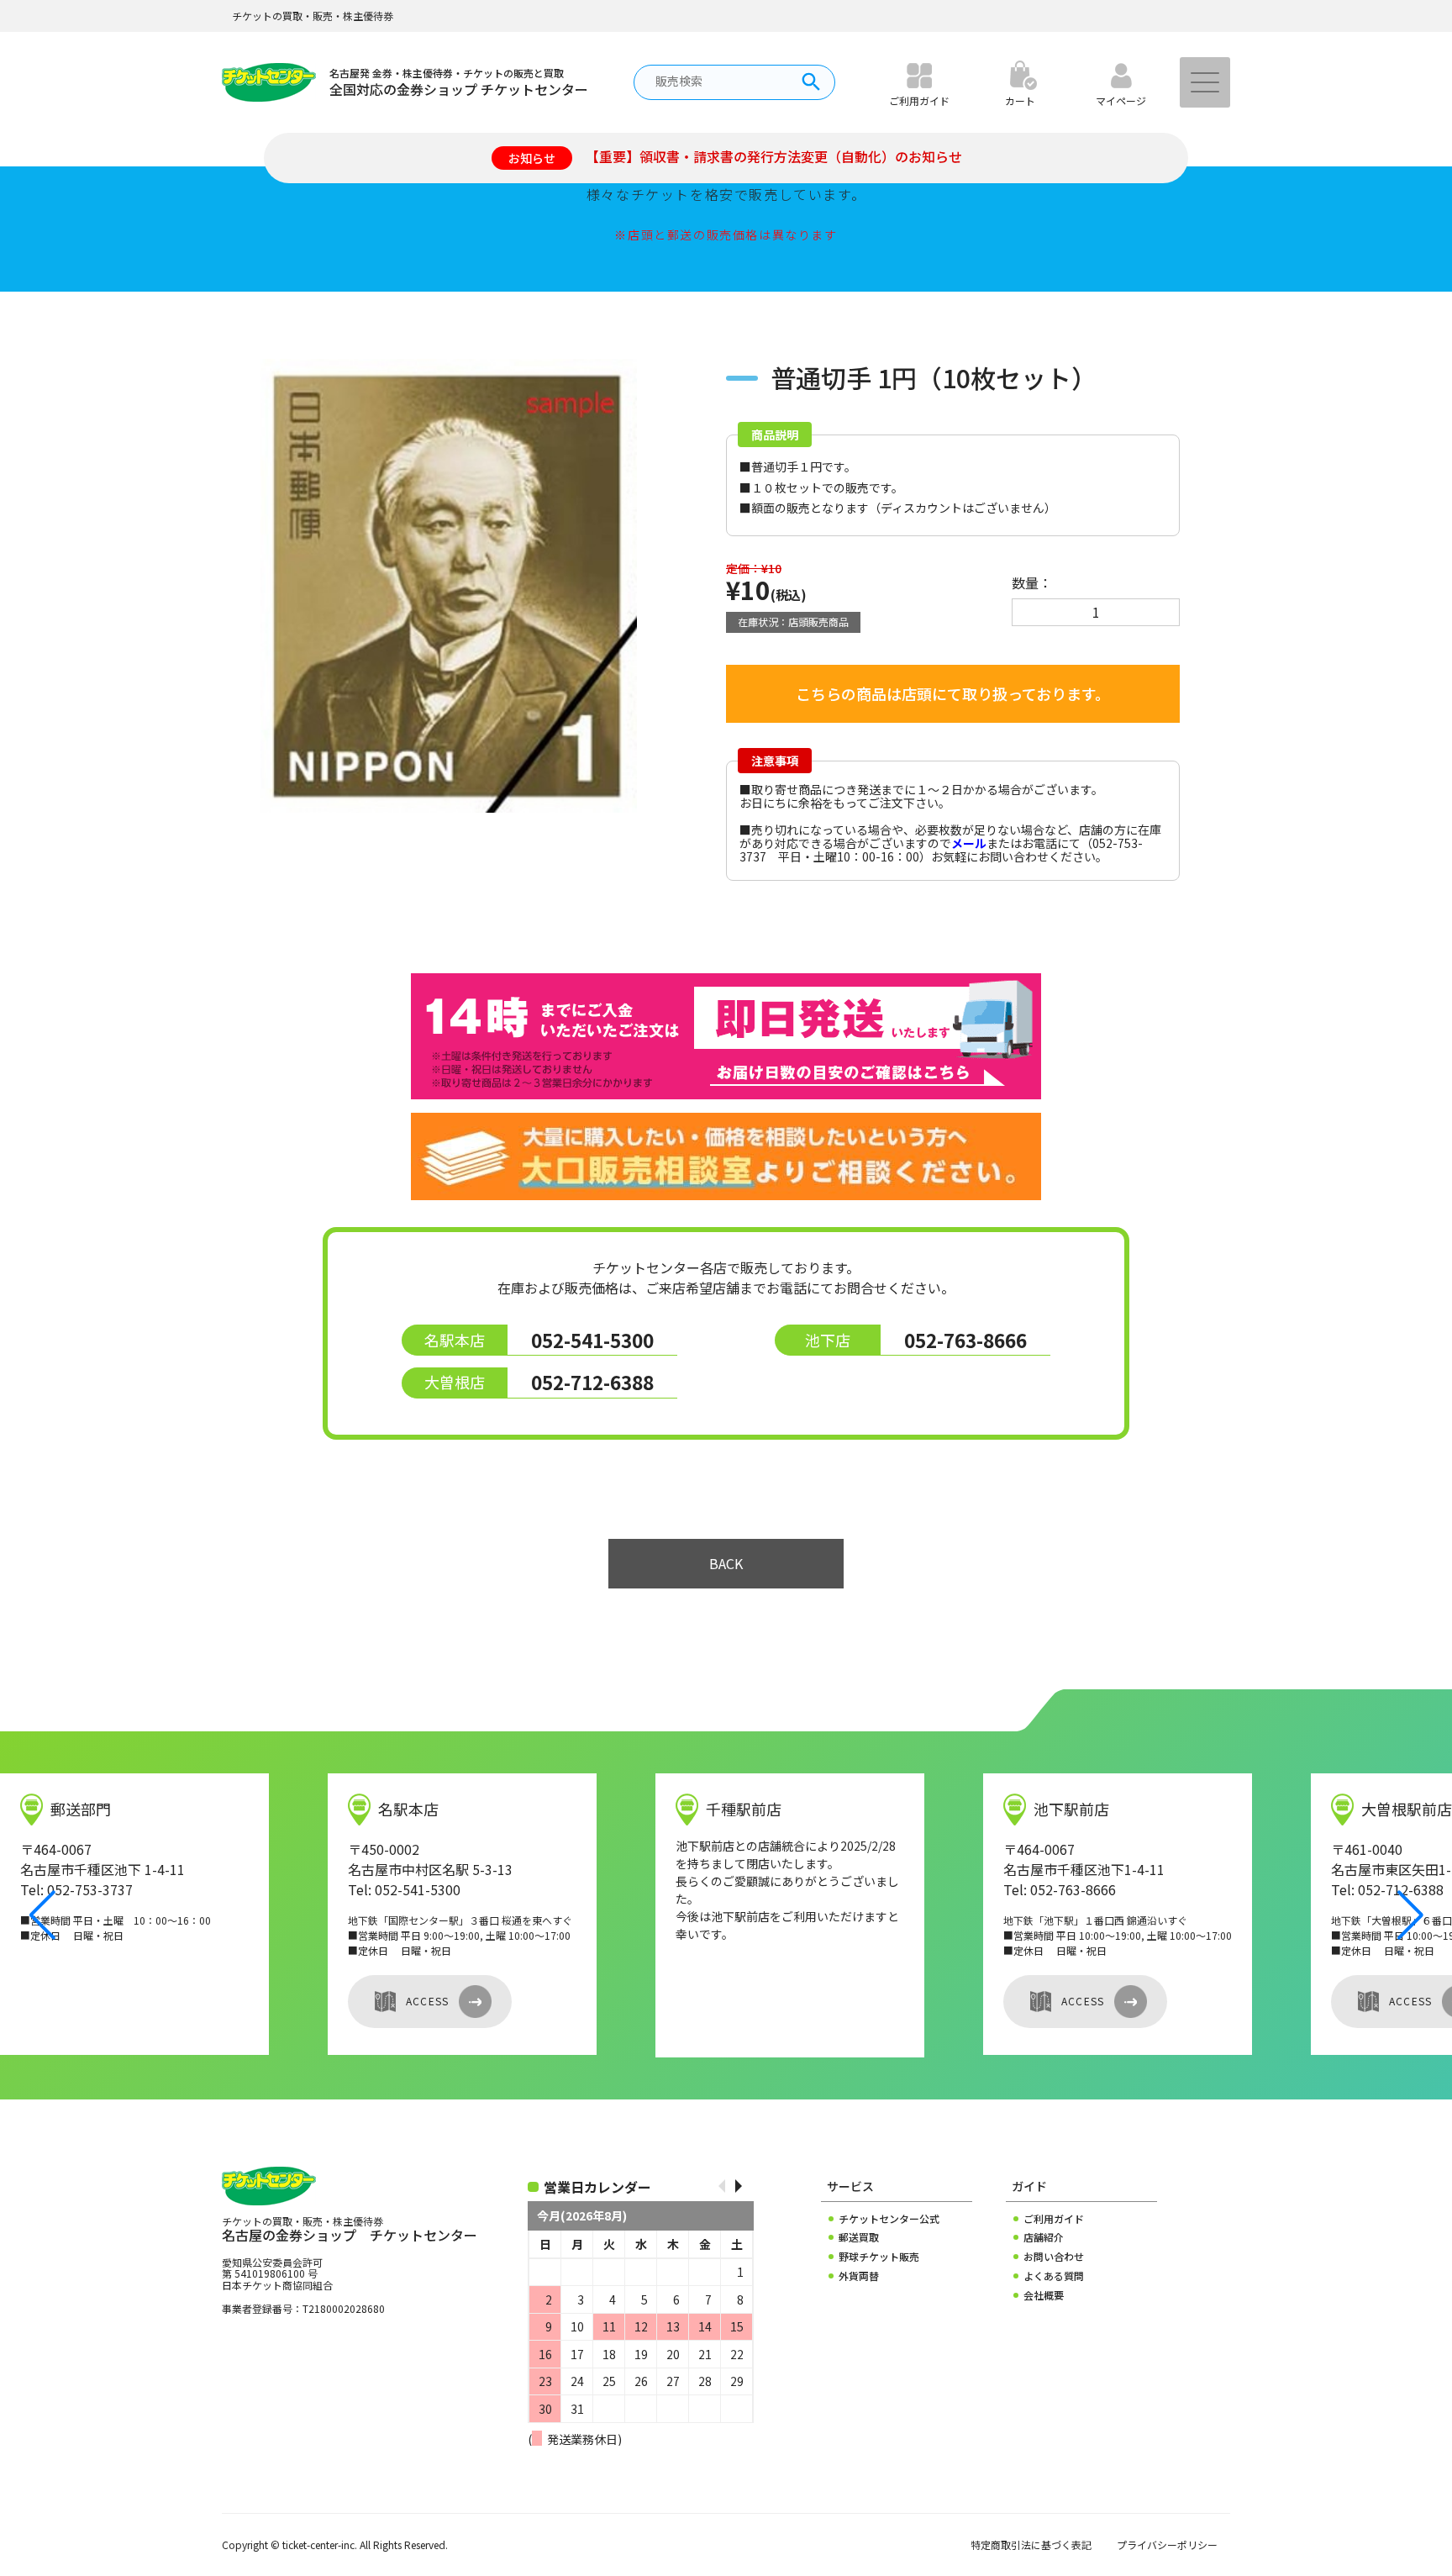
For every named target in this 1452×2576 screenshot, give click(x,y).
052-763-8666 (965, 1340)
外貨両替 (859, 2276)
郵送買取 (859, 2237)
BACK (726, 1563)
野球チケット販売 (879, 2257)
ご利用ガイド (1054, 2219)
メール (969, 843)
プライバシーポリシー (1167, 2545)
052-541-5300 (592, 1340)
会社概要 (1044, 2295)
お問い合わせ (1054, 2257)
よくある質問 (1054, 2276)
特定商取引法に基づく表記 (1031, 2545)
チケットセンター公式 (889, 2219)
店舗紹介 (1044, 2237)
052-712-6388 (592, 1382)
